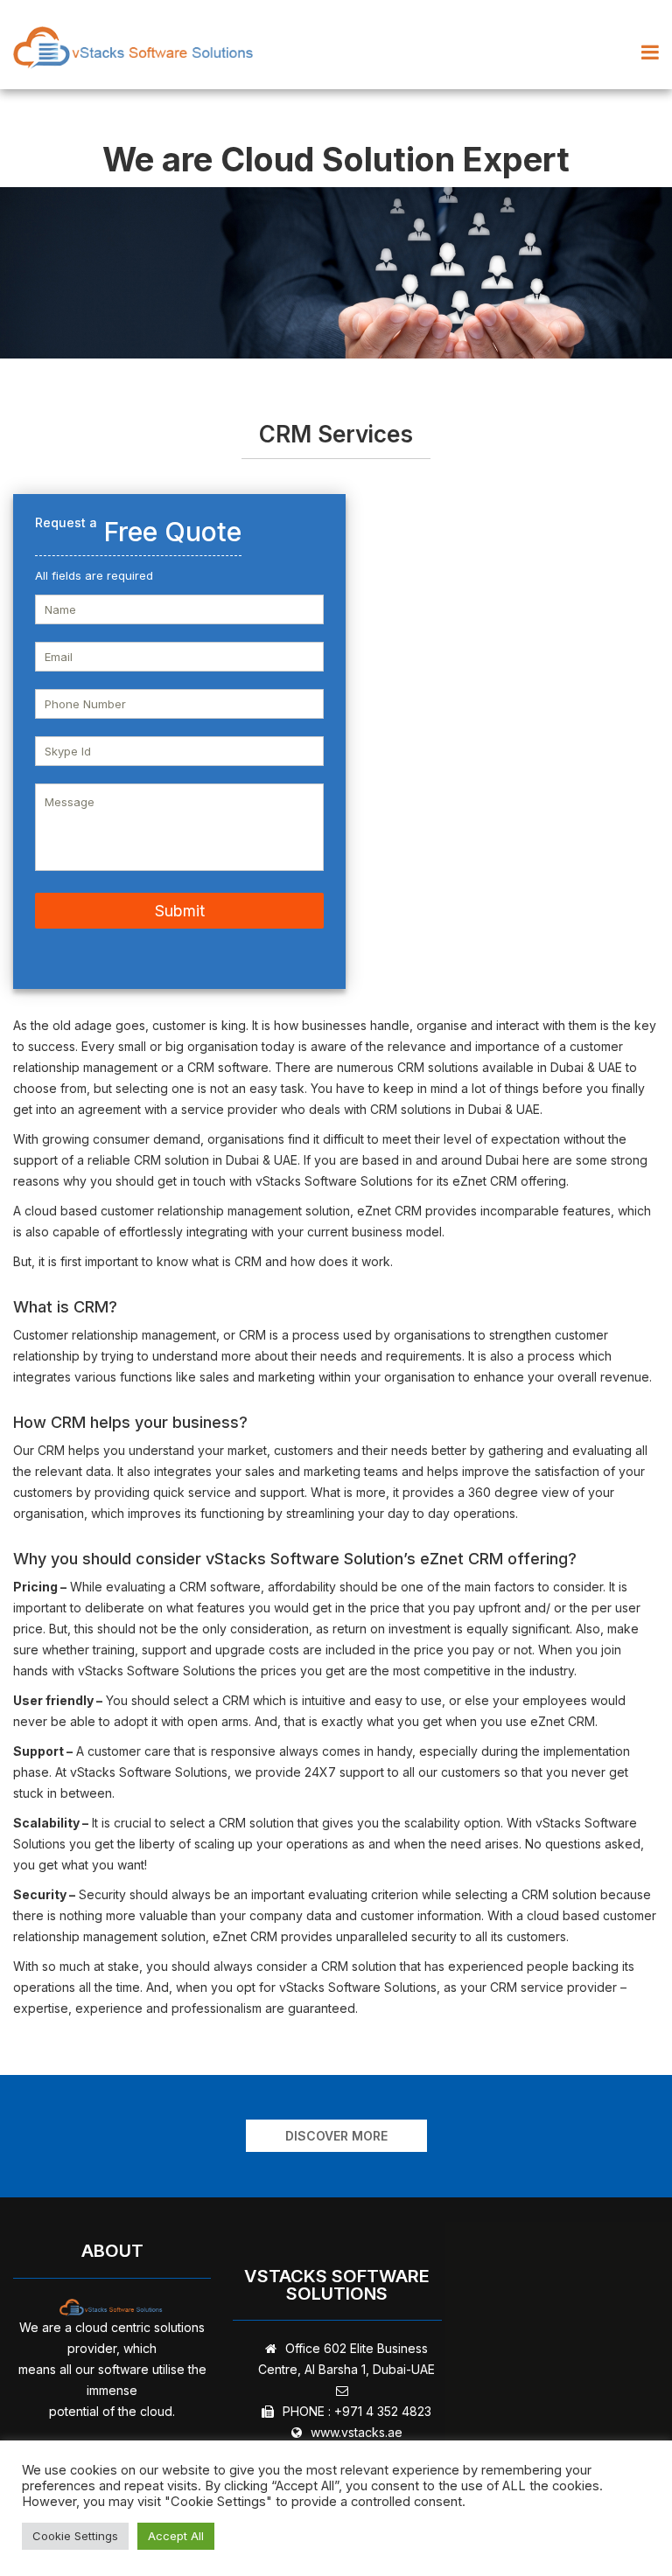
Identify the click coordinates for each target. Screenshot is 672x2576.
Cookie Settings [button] (75, 2536)
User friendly (53, 1700)
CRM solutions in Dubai (436, 1109)
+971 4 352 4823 (383, 2411)
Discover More (336, 2136)
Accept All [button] (176, 2536)
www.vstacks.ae (357, 2432)
